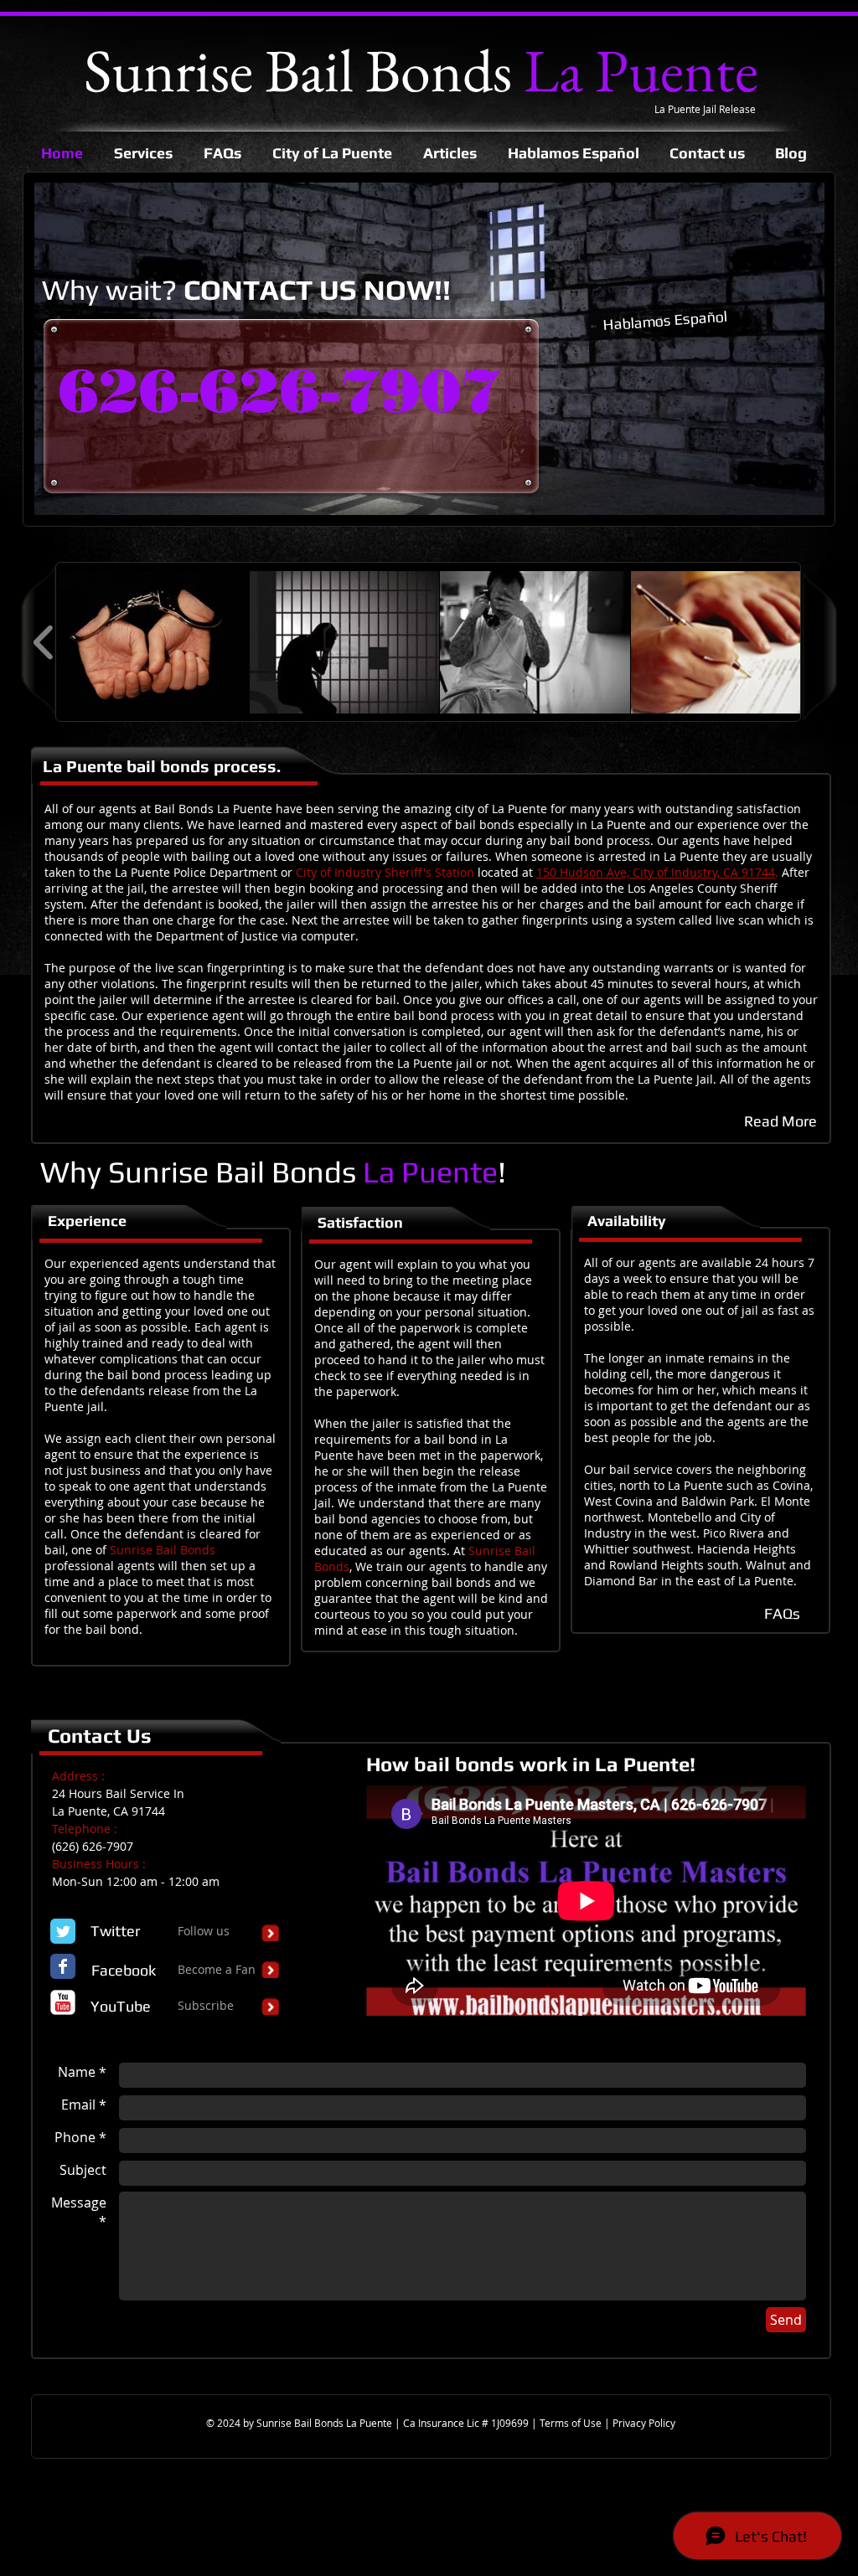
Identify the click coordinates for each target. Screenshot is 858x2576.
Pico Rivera (734, 1533)
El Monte (786, 1501)
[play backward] (44, 642)
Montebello (680, 1517)
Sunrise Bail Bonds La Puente (326, 2423)
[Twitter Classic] (63, 1931)
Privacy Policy (644, 2423)
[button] (154, 642)
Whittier (607, 1549)
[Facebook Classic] (63, 1966)
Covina (791, 1485)
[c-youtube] (63, 2002)
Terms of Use (572, 2423)
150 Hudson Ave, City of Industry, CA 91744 (656, 872)
